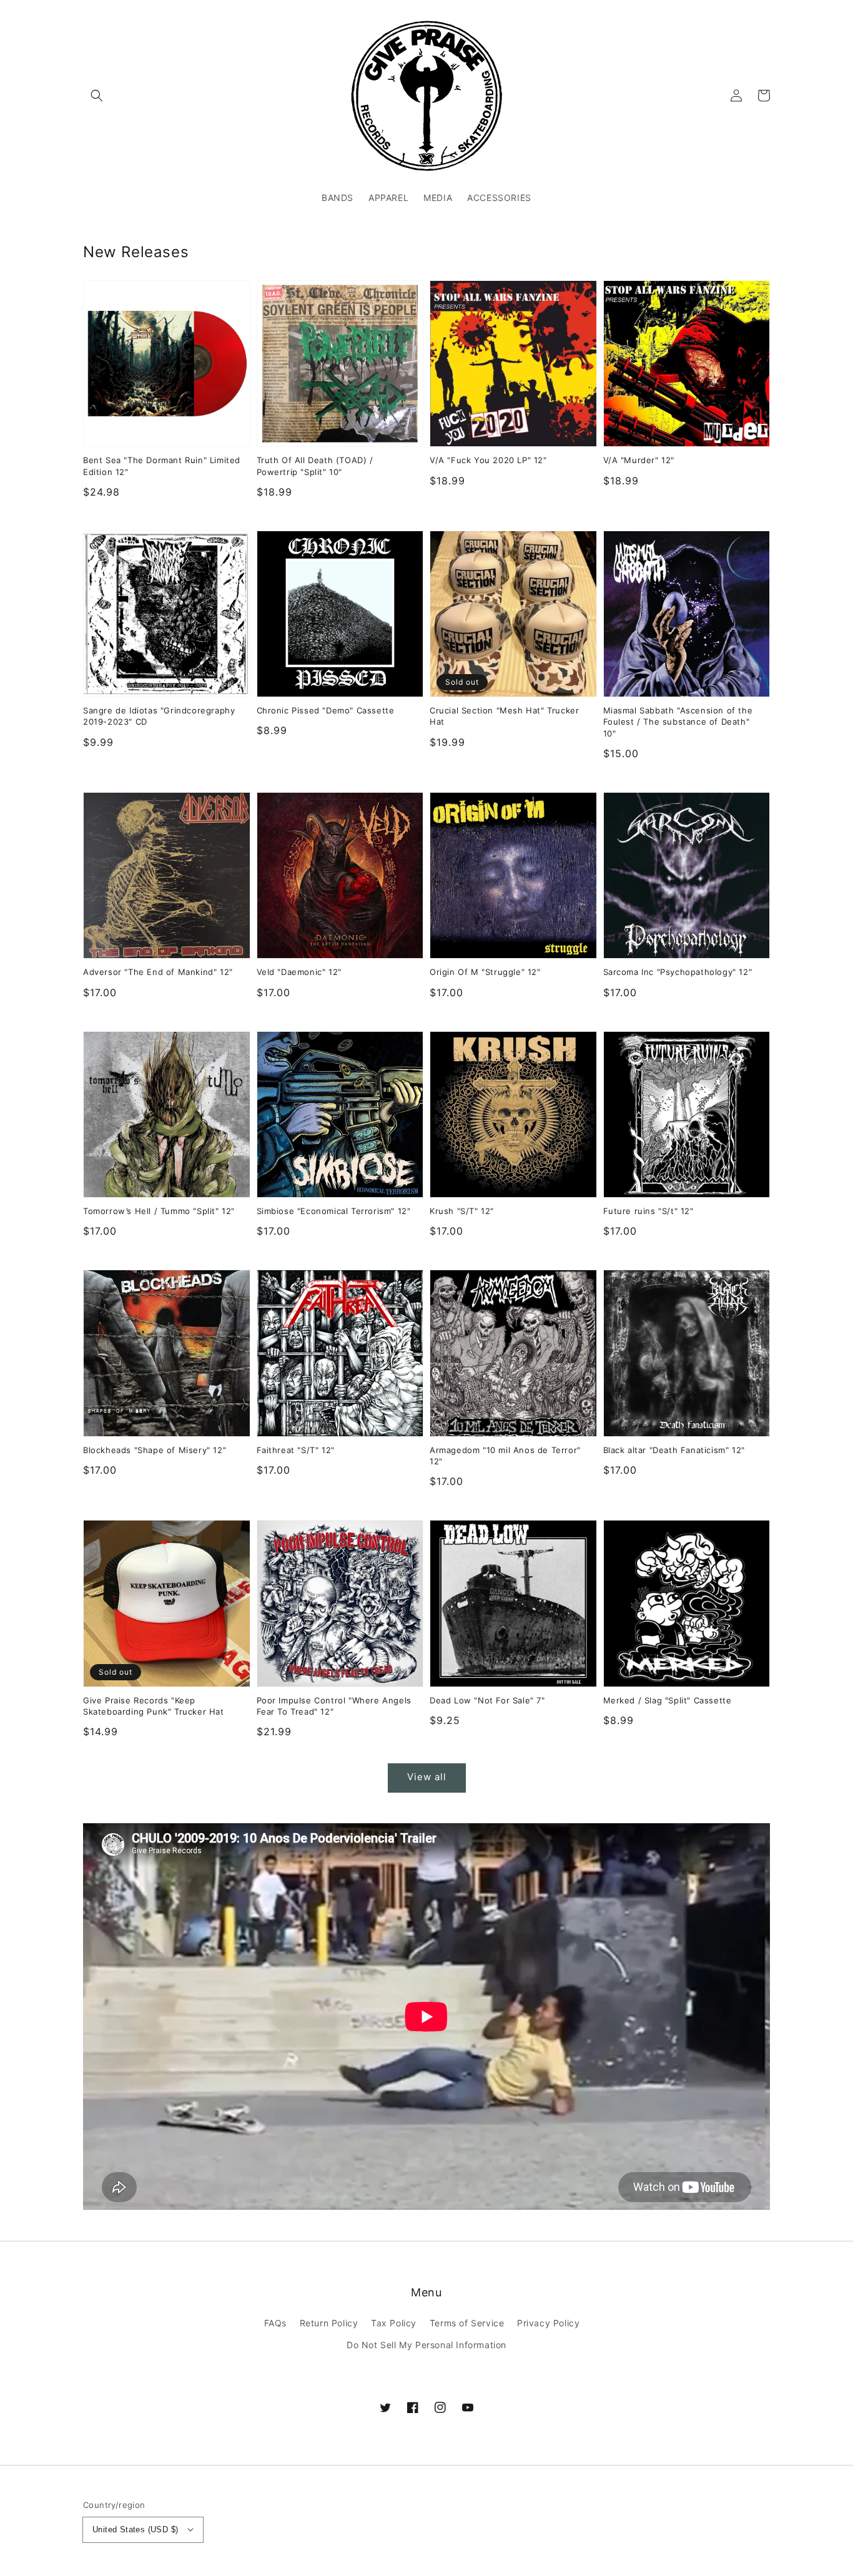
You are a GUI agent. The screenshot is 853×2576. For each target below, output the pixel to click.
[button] (97, 95)
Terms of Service (467, 2323)
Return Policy (329, 2323)
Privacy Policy (548, 2323)
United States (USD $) (135, 2529)
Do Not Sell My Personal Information (426, 2345)
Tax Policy (394, 2323)
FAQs (275, 2323)
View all (427, 1777)
